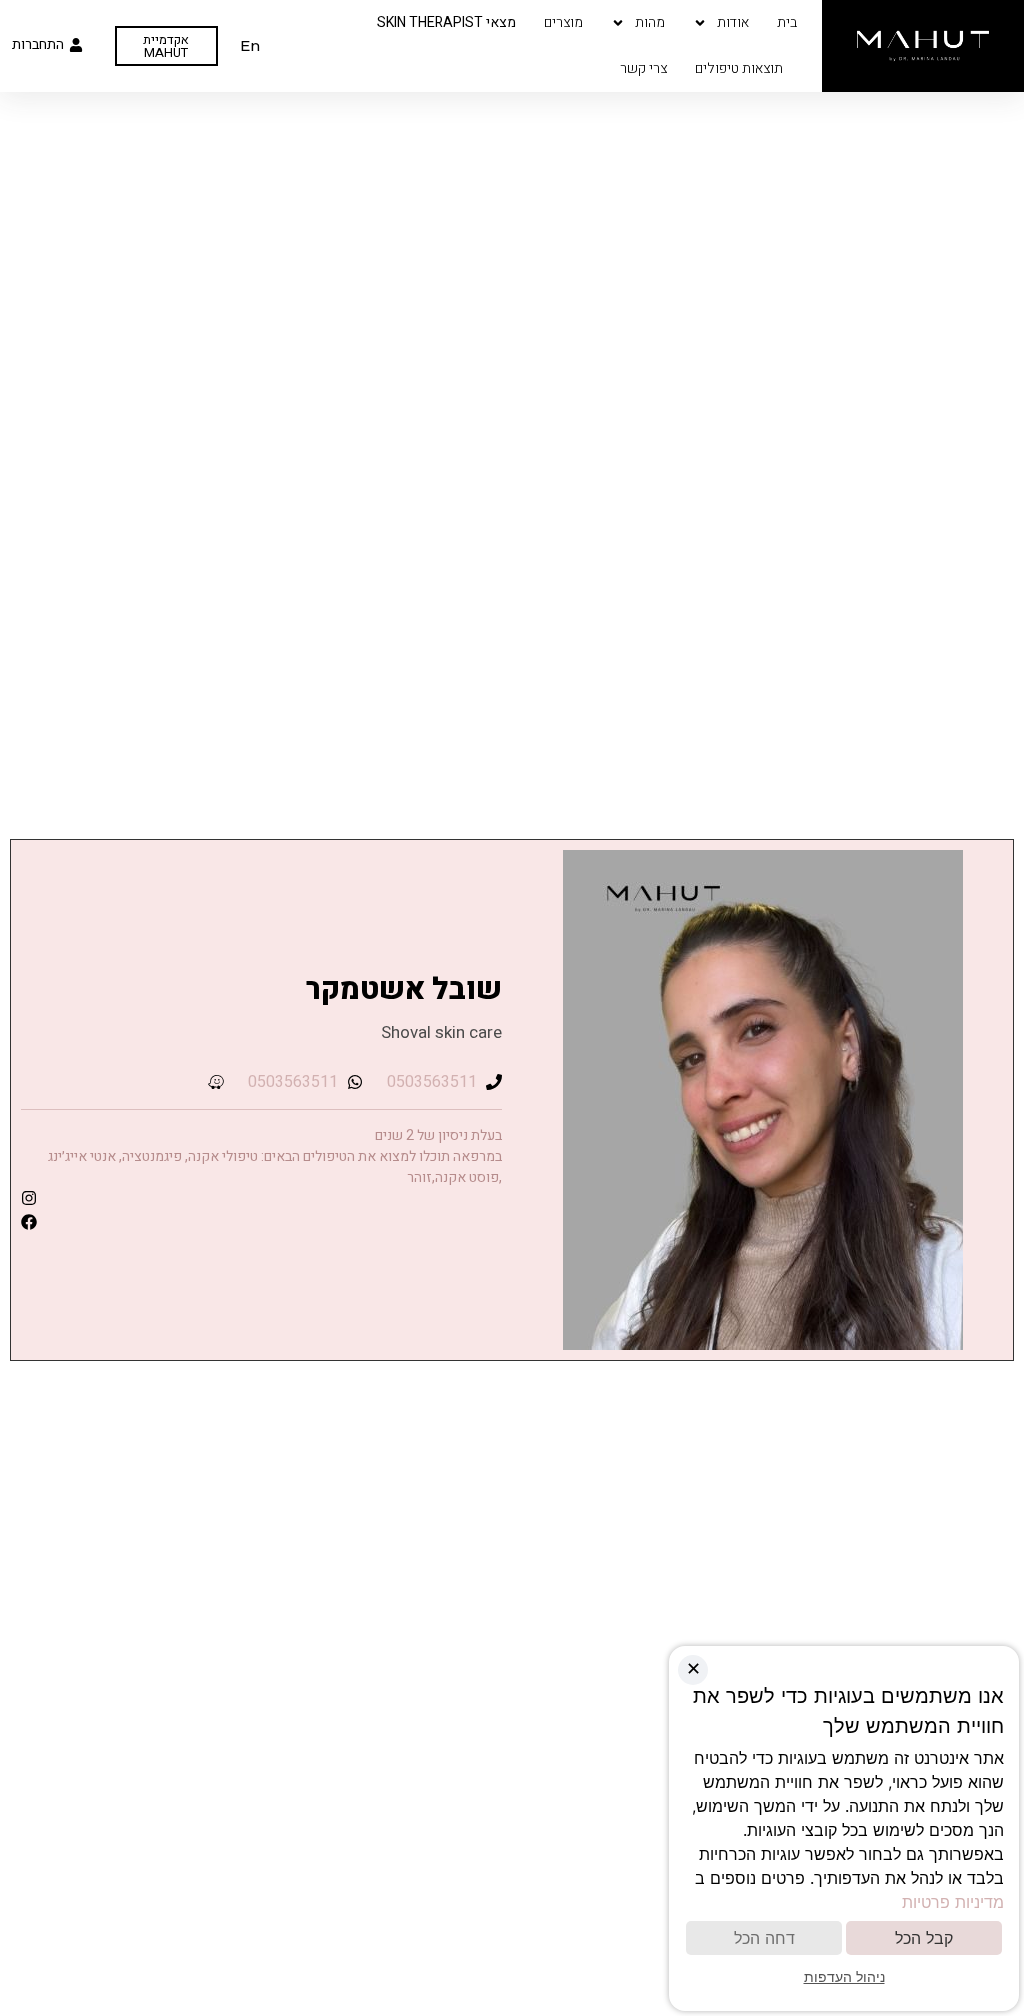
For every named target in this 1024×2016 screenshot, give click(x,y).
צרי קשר (643, 68)
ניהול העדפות (844, 1976)
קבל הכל (924, 1938)
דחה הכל (764, 1938)
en (250, 45)
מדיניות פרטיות (953, 1902)
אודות (733, 22)
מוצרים (563, 22)
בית (787, 22)
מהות (650, 22)
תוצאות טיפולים (739, 68)
